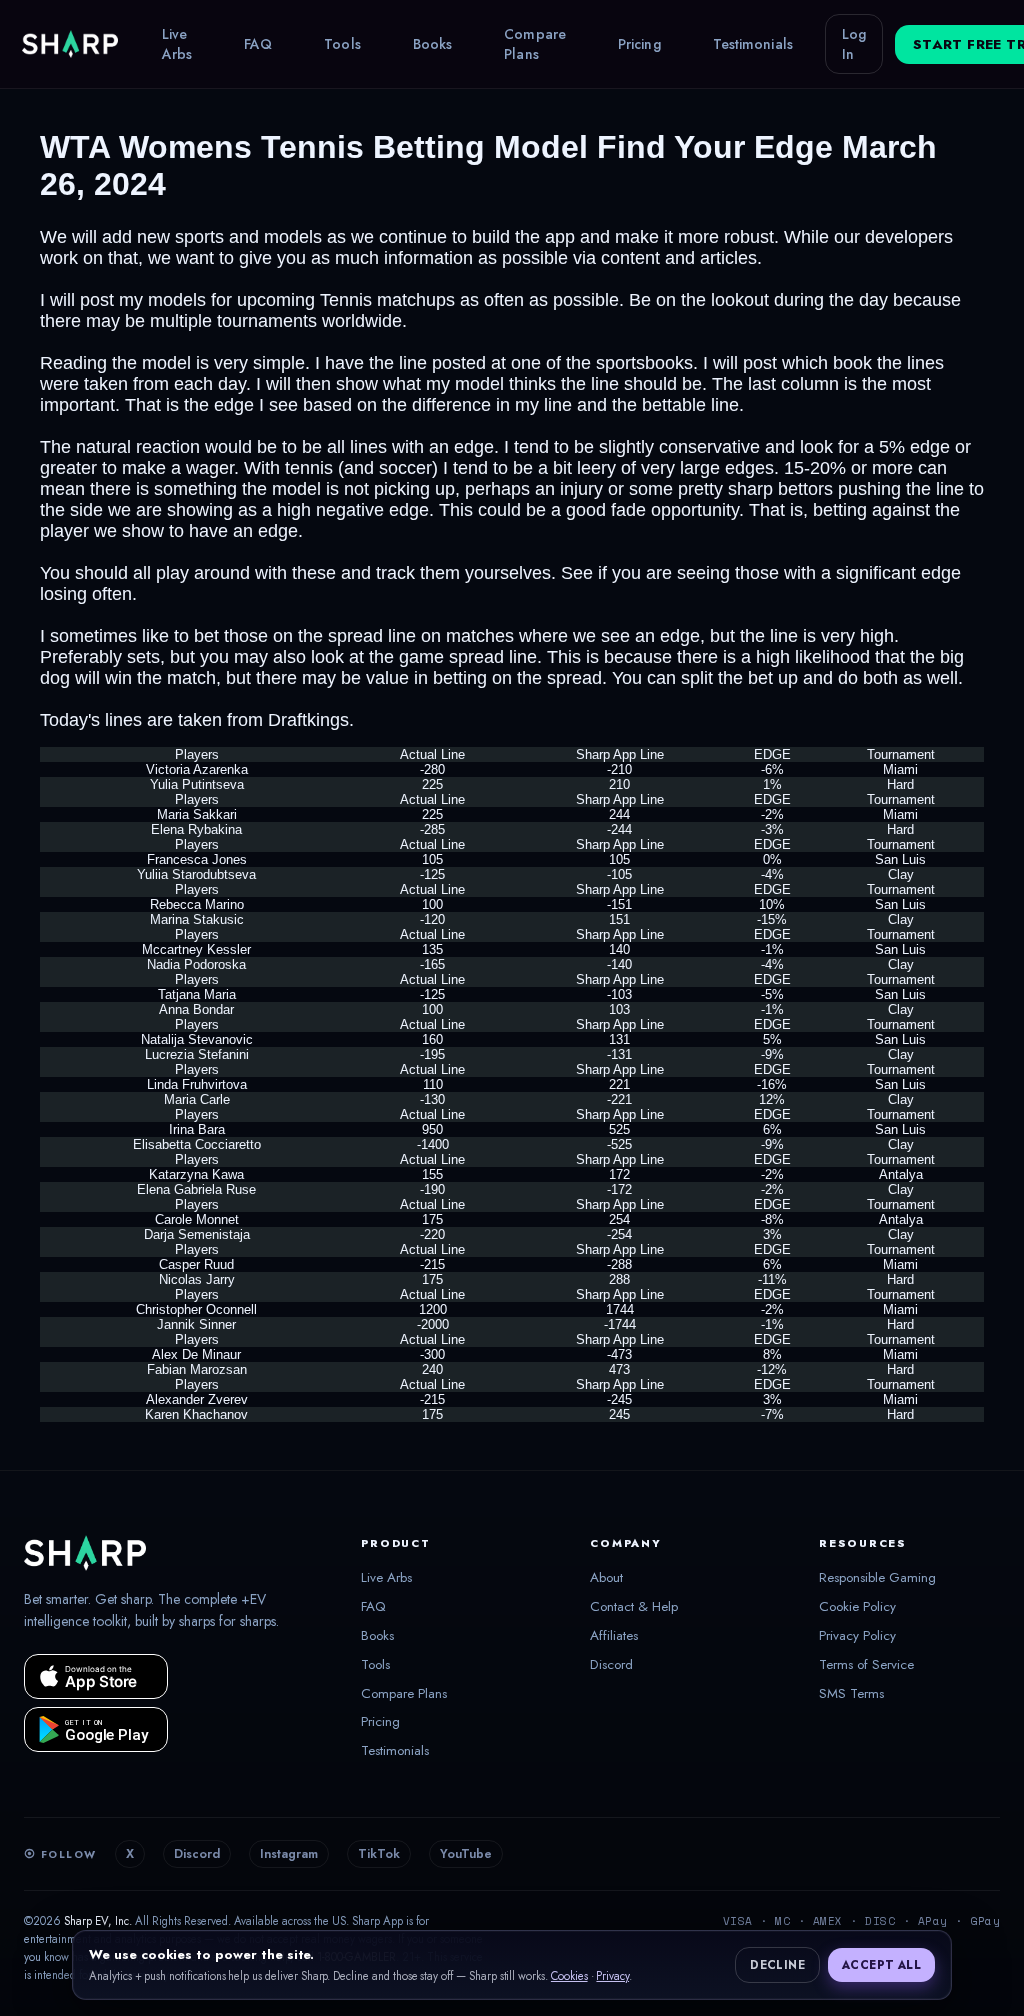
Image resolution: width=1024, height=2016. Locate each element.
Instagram (289, 1854)
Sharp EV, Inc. (98, 1921)
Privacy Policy (857, 1636)
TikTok (379, 1854)
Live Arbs (177, 44)
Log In (854, 44)
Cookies (569, 1976)
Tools (342, 44)
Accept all (881, 1965)
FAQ (258, 44)
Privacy (612, 1976)
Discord (611, 1665)
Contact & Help (634, 1607)
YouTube (466, 1854)
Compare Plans (535, 44)
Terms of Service (866, 1665)
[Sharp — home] (70, 44)
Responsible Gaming (877, 1578)
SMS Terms (851, 1694)
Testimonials (753, 44)
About (606, 1578)
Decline (777, 1965)
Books (433, 44)
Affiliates (614, 1636)
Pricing (639, 44)
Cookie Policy (857, 1607)
